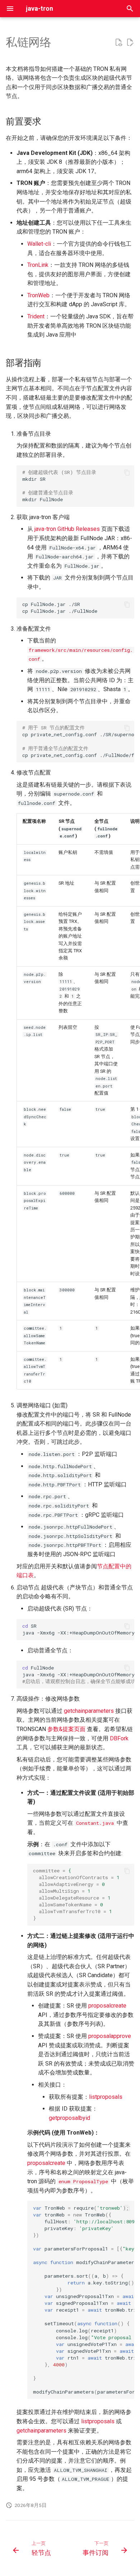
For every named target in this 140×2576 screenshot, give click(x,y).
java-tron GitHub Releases (67, 529)
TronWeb (38, 295)
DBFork (119, 1738)
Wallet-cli (39, 244)
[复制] (127, 473)
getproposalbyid (69, 2118)
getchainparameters (89, 1711)
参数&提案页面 (66, 1729)
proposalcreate (107, 2006)
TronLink (38, 265)
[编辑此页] (130, 43)
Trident (36, 316)
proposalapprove (110, 2036)
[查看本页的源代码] (118, 43)
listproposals (106, 2097)
